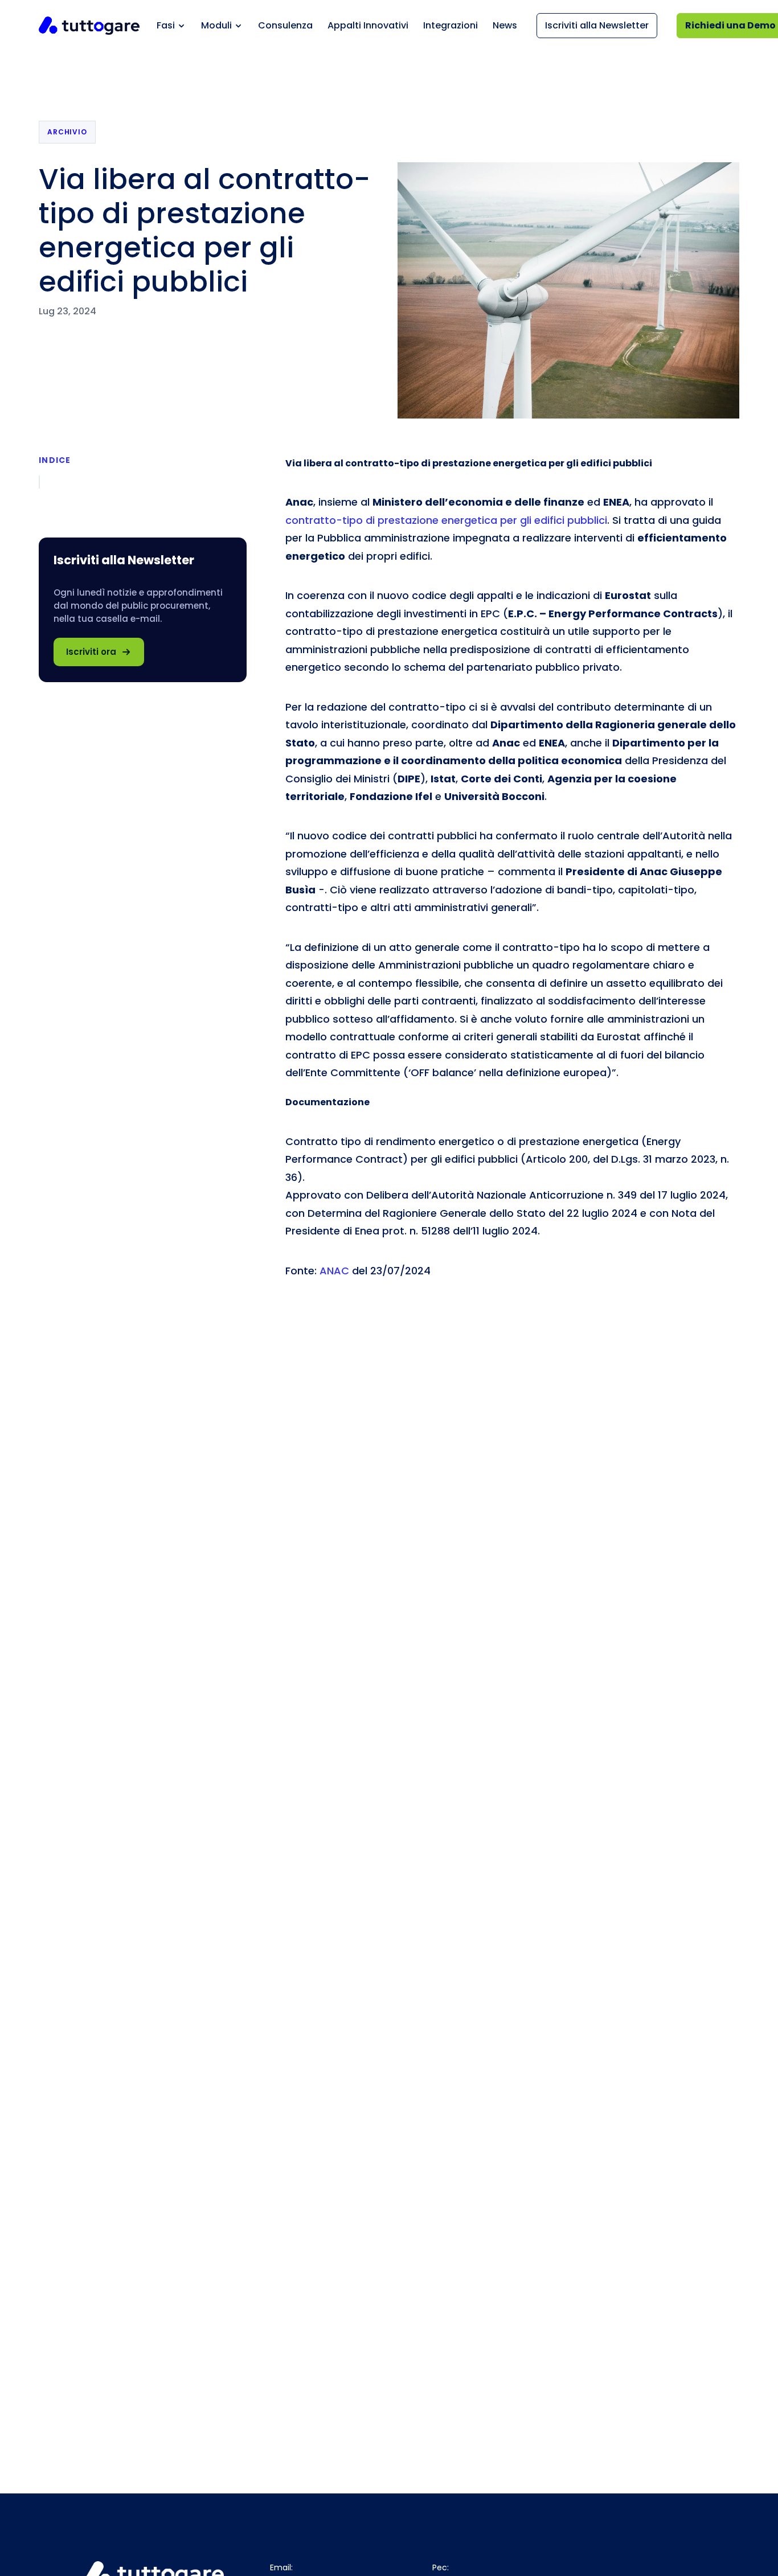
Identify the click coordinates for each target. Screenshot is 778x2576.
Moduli (216, 25)
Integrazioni (451, 25)
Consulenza (285, 25)
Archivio (67, 132)
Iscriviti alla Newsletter (597, 25)
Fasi (166, 25)
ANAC (334, 1271)
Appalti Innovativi (368, 25)
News (505, 25)
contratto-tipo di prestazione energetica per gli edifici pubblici (446, 520)
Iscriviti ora (91, 652)
